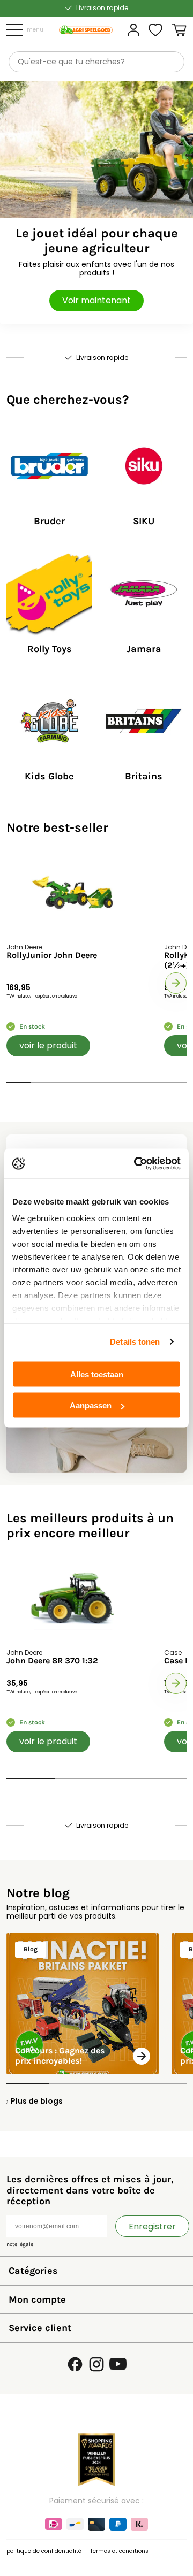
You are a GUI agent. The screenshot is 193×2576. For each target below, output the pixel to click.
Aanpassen (91, 1405)
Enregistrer (152, 2226)
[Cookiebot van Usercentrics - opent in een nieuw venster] (136, 1164)
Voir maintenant (96, 300)
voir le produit (48, 1045)
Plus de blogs (37, 2101)
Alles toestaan (97, 1374)
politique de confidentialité (44, 2551)
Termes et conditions (119, 2551)
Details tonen (135, 1342)
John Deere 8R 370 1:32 (52, 1661)
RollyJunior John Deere (52, 955)
